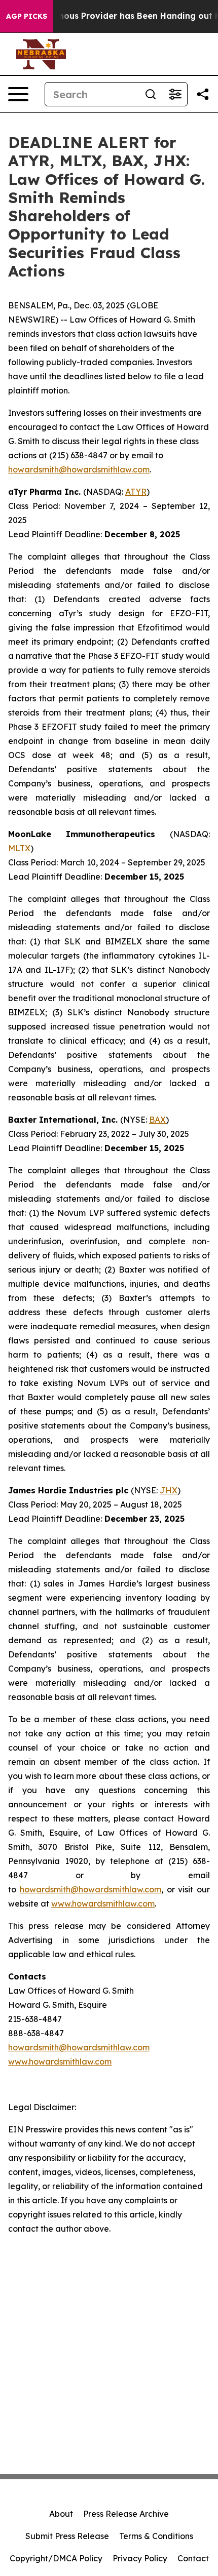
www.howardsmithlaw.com (103, 1904)
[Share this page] (203, 94)
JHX (169, 1490)
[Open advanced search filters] (175, 94)
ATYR (136, 492)
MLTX (19, 848)
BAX (157, 1120)
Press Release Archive (126, 2514)
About (61, 2514)
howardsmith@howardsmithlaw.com (79, 469)
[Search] (151, 94)
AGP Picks (27, 16)
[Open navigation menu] (18, 94)
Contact (193, 2558)
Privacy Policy (140, 2558)
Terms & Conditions (156, 2536)
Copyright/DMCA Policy (56, 2558)
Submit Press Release (67, 2536)
